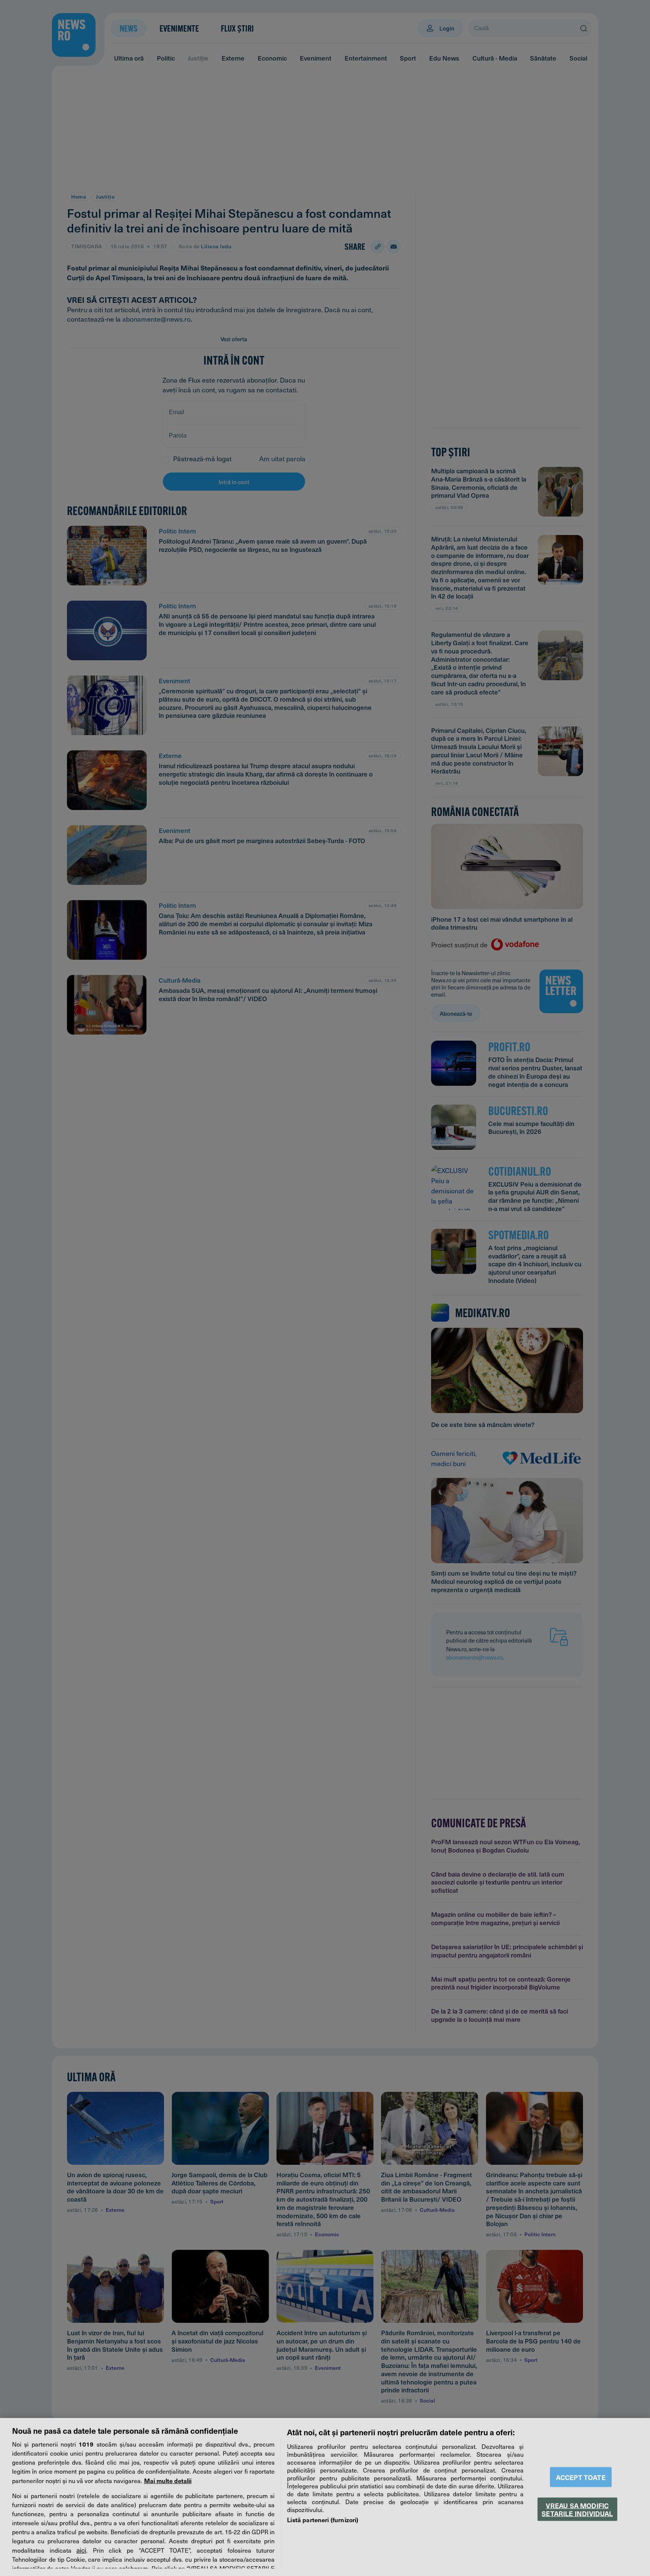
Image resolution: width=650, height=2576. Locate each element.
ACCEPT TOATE (581, 2477)
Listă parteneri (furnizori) (323, 2520)
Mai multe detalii (168, 2480)
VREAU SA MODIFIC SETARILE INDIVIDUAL (577, 2509)
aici (81, 2550)
